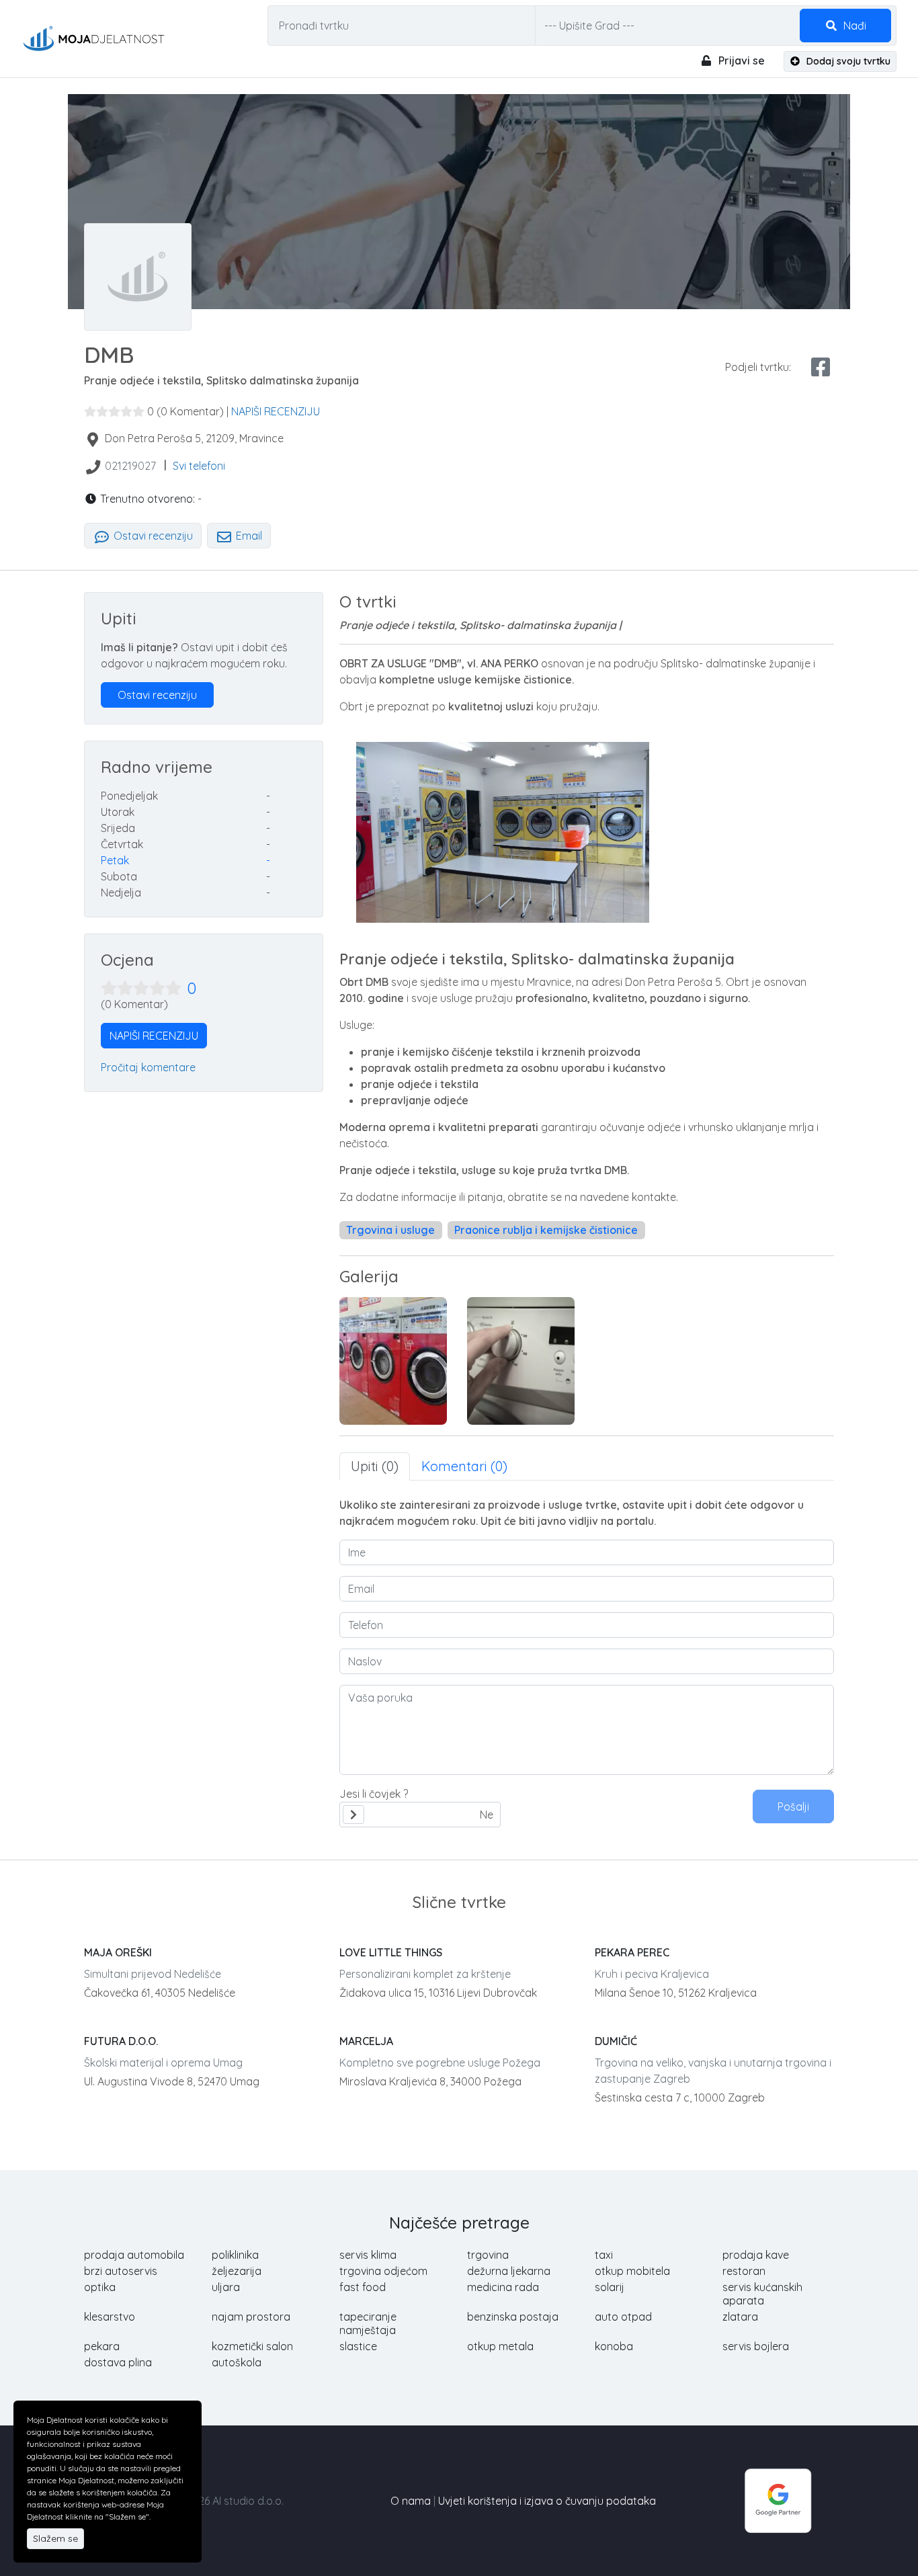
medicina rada (503, 2287)
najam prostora (251, 2317)
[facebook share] (821, 367)
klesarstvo (110, 2317)
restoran (744, 2271)
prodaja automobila (134, 2255)
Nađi (853, 26)
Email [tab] (248, 536)
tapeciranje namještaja (368, 2323)
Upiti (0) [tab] (375, 1466)
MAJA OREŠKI (118, 1952)
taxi (604, 2255)
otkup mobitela (632, 2271)
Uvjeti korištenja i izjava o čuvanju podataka (547, 2501)
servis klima (368, 2255)
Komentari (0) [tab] (464, 1466)
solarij (610, 2287)
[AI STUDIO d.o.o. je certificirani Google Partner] (778, 2499)
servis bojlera (756, 2346)
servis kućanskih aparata (762, 2294)
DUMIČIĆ (616, 2041)
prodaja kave (756, 2255)
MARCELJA (366, 2041)
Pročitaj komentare (148, 1067)
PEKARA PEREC (632, 1952)
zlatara (740, 2317)
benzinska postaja (513, 2317)
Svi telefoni (199, 466)
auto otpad (623, 2317)
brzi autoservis (121, 2271)
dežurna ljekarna (509, 2271)
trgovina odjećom (383, 2271)
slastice (358, 2346)
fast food (363, 2287)
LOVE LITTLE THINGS (391, 1952)
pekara (102, 2346)
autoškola (237, 2362)
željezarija (237, 2271)
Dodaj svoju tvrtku (847, 61)
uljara (226, 2287)
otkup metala (500, 2346)
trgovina (488, 2255)
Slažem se (55, 2538)
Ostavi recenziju (152, 536)
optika (100, 2287)
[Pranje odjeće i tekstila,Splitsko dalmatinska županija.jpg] (521, 1361)
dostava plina (118, 2362)
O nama (411, 2501)
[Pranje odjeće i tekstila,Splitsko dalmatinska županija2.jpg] (393, 1361)
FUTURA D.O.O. (121, 2041)
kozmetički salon (252, 2346)
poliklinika (235, 2255)
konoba (614, 2346)
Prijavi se (740, 60)
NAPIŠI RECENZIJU (276, 411)
